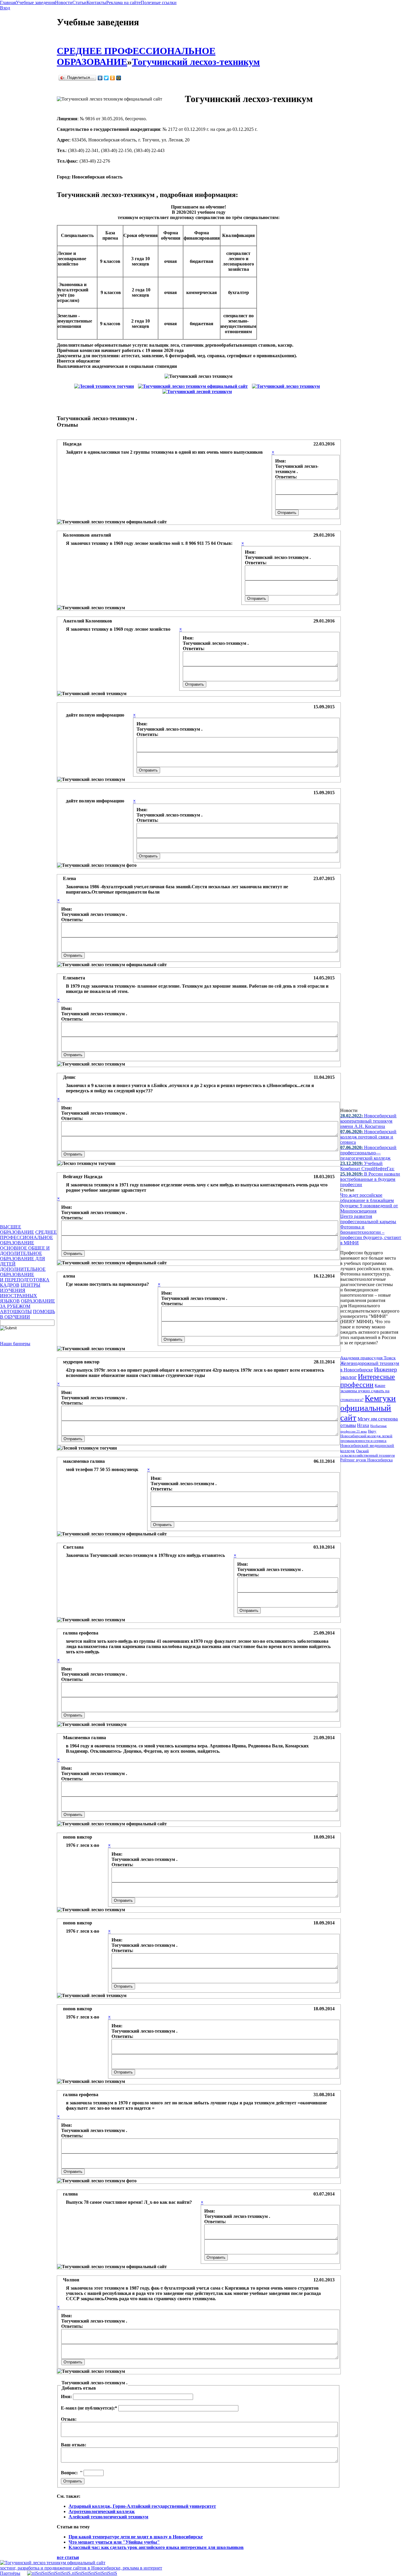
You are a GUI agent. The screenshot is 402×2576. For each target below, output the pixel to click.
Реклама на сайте (123, 2)
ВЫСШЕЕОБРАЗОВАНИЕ (17, 1229)
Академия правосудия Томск (368, 1358)
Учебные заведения (35, 2)
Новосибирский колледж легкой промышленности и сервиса (366, 1438)
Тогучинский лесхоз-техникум (196, 62)
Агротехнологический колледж (102, 2511)
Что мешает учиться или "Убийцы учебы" (114, 2542)
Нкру (372, 1431)
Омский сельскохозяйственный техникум (367, 1453)
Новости (64, 2)
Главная (8, 2)
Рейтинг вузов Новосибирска (366, 1460)
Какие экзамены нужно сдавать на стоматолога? (365, 1393)
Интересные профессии (368, 1381)
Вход (5, 8)
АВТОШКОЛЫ (16, 1312)
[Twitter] (106, 78)
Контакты (96, 2)
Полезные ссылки (159, 2)
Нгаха (363, 1425)
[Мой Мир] (119, 78)
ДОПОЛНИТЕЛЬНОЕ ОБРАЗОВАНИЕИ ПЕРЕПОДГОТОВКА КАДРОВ (25, 1277)
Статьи (79, 2)
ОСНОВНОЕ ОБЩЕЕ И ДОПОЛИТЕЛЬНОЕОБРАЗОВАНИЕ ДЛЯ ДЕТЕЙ (25, 1256)
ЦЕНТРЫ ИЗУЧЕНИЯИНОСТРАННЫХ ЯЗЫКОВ (20, 1293)
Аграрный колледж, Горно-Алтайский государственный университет (142, 2506)
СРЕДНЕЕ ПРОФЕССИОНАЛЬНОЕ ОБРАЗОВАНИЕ (28, 1237)
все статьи (68, 2557)
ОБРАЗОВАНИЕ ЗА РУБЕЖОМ (28, 1304)
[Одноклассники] (113, 78)
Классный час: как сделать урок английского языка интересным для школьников (156, 2547)
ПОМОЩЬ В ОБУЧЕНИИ (28, 1314)
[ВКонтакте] (100, 78)
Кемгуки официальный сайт (368, 1408)
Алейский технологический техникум (108, 2517)
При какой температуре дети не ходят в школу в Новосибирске (136, 2537)
